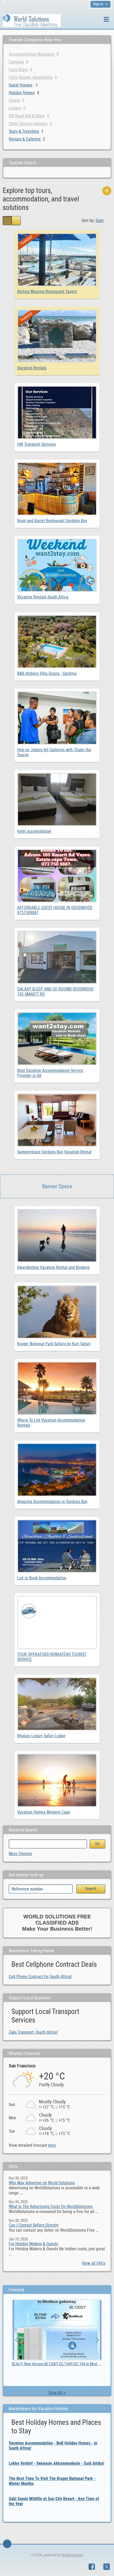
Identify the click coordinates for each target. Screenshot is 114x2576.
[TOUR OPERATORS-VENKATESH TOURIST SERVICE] (57, 1598)
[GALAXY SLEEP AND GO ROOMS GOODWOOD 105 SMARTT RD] (57, 933)
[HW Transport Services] (57, 388)
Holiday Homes (22, 93)
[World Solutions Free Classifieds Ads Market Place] (32, 20)
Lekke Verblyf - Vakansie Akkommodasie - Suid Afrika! (56, 2463)
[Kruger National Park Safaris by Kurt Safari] (57, 1288)
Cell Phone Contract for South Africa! (40, 1977)
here (52, 2145)
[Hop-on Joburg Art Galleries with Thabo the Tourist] (57, 694)
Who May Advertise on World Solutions (42, 2183)
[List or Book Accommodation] (57, 1522)
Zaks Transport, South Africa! (33, 2032)
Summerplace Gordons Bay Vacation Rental (54, 1152)
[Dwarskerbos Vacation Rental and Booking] (57, 1211)
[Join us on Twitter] (107, 2567)
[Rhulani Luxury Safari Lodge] (57, 1680)
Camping (16, 62)
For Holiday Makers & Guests (33, 2244)
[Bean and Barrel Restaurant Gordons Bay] (57, 465)
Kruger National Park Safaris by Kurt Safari (54, 1344)
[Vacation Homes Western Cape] (57, 1756)
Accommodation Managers (32, 54)
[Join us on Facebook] (92, 2567)
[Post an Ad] (107, 191)
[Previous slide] (17, 2340)
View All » (57, 2393)
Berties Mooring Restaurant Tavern (47, 292)
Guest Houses (21, 85)
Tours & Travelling (24, 131)
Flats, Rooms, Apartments (31, 77)
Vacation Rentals (32, 368)
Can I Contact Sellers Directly (34, 2225)
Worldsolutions (72, 2555)
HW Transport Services (36, 444)
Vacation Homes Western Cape (44, 1812)
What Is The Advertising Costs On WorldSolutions (51, 2206)
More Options (20, 1854)
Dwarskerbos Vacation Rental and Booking (53, 1267)
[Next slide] (97, 2340)
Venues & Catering (25, 139)
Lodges (15, 108)
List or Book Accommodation (42, 1578)
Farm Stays (18, 70)
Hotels (14, 100)
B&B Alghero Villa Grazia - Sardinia (47, 673)
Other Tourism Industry (28, 124)
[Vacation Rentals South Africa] (57, 541)
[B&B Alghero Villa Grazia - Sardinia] (57, 618)
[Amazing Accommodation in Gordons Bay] (57, 1446)
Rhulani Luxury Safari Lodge (41, 1736)
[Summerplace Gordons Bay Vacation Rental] (57, 1096)
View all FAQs (94, 2263)
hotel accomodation (34, 831)
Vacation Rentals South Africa (43, 597)
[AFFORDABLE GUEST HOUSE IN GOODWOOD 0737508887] (57, 852)
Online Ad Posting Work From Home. (40, 2364)
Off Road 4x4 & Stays (27, 116)
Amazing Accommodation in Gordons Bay (52, 1502)
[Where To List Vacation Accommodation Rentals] (57, 1364)
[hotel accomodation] (57, 775)
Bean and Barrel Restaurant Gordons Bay (52, 521)
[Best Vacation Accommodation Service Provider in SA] (57, 1015)
